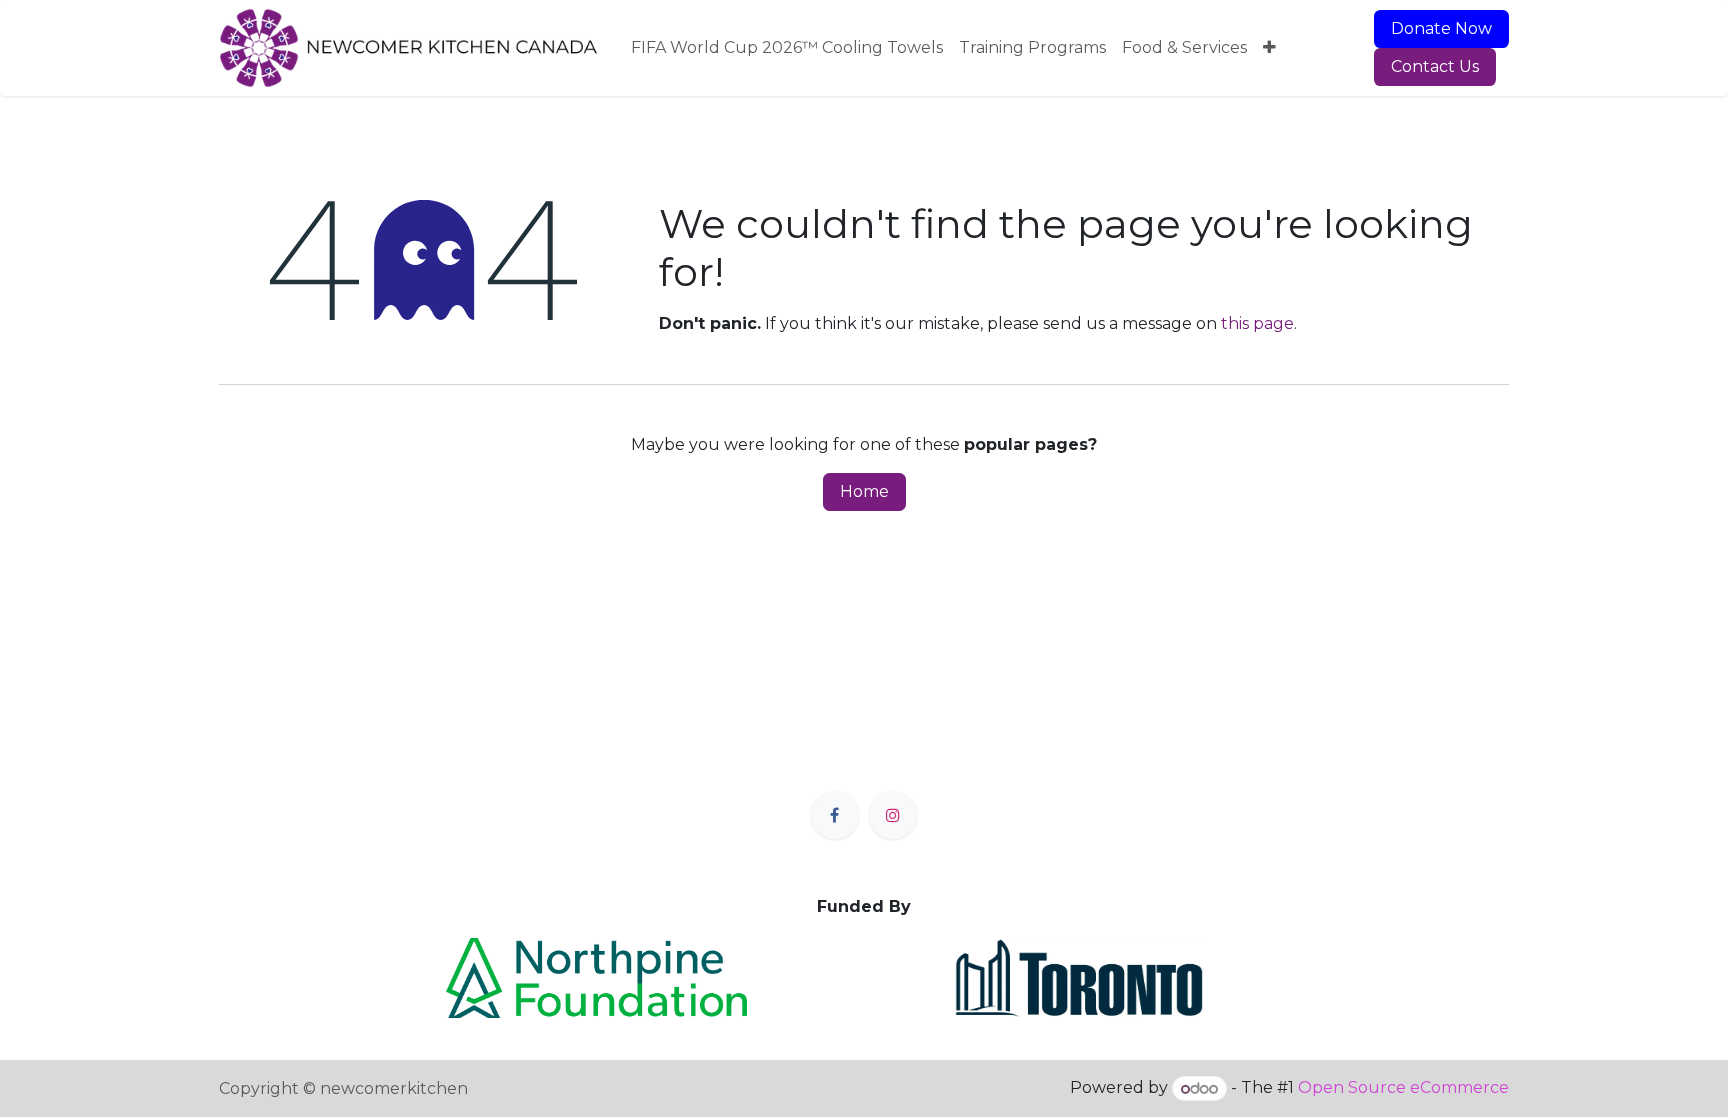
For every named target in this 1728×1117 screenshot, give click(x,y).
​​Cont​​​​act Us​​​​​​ (1435, 66)
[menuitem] (787, 48)
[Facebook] (835, 815)
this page (1257, 323)
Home (864, 491)
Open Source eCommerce (1403, 1088)
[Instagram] (893, 815)
